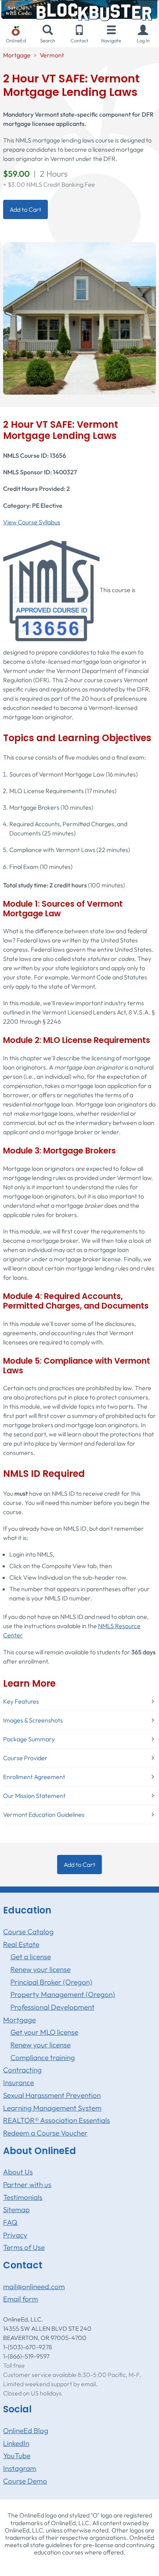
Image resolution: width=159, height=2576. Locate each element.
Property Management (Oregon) (63, 1994)
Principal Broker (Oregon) (51, 1982)
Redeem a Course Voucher (45, 2133)
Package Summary (29, 1739)
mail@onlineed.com (34, 2286)
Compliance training (43, 2057)
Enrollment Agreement (34, 1777)
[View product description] (79, 318)
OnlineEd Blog (26, 2430)
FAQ (10, 2222)
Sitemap (16, 2209)
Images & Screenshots (33, 1720)
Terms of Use (24, 2247)
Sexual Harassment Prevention (52, 2095)
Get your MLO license (44, 2032)
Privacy (15, 2235)
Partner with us (27, 2184)
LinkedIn (16, 2443)
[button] (143, 34)
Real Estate (21, 1944)
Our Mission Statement (34, 1796)
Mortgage (17, 55)
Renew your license (41, 1969)
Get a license (31, 1957)
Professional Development (52, 2007)
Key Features (21, 1701)
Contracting (22, 2070)
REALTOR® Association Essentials (57, 2120)
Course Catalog (28, 1932)
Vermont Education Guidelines (44, 1814)
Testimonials (23, 2197)
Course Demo (25, 2481)
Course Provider (25, 1758)
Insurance (19, 2082)
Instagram (20, 2468)
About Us (18, 2172)
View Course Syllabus (32, 522)
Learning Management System (52, 2108)
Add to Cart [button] (25, 209)
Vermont (52, 55)
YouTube (17, 2455)
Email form (21, 2299)
